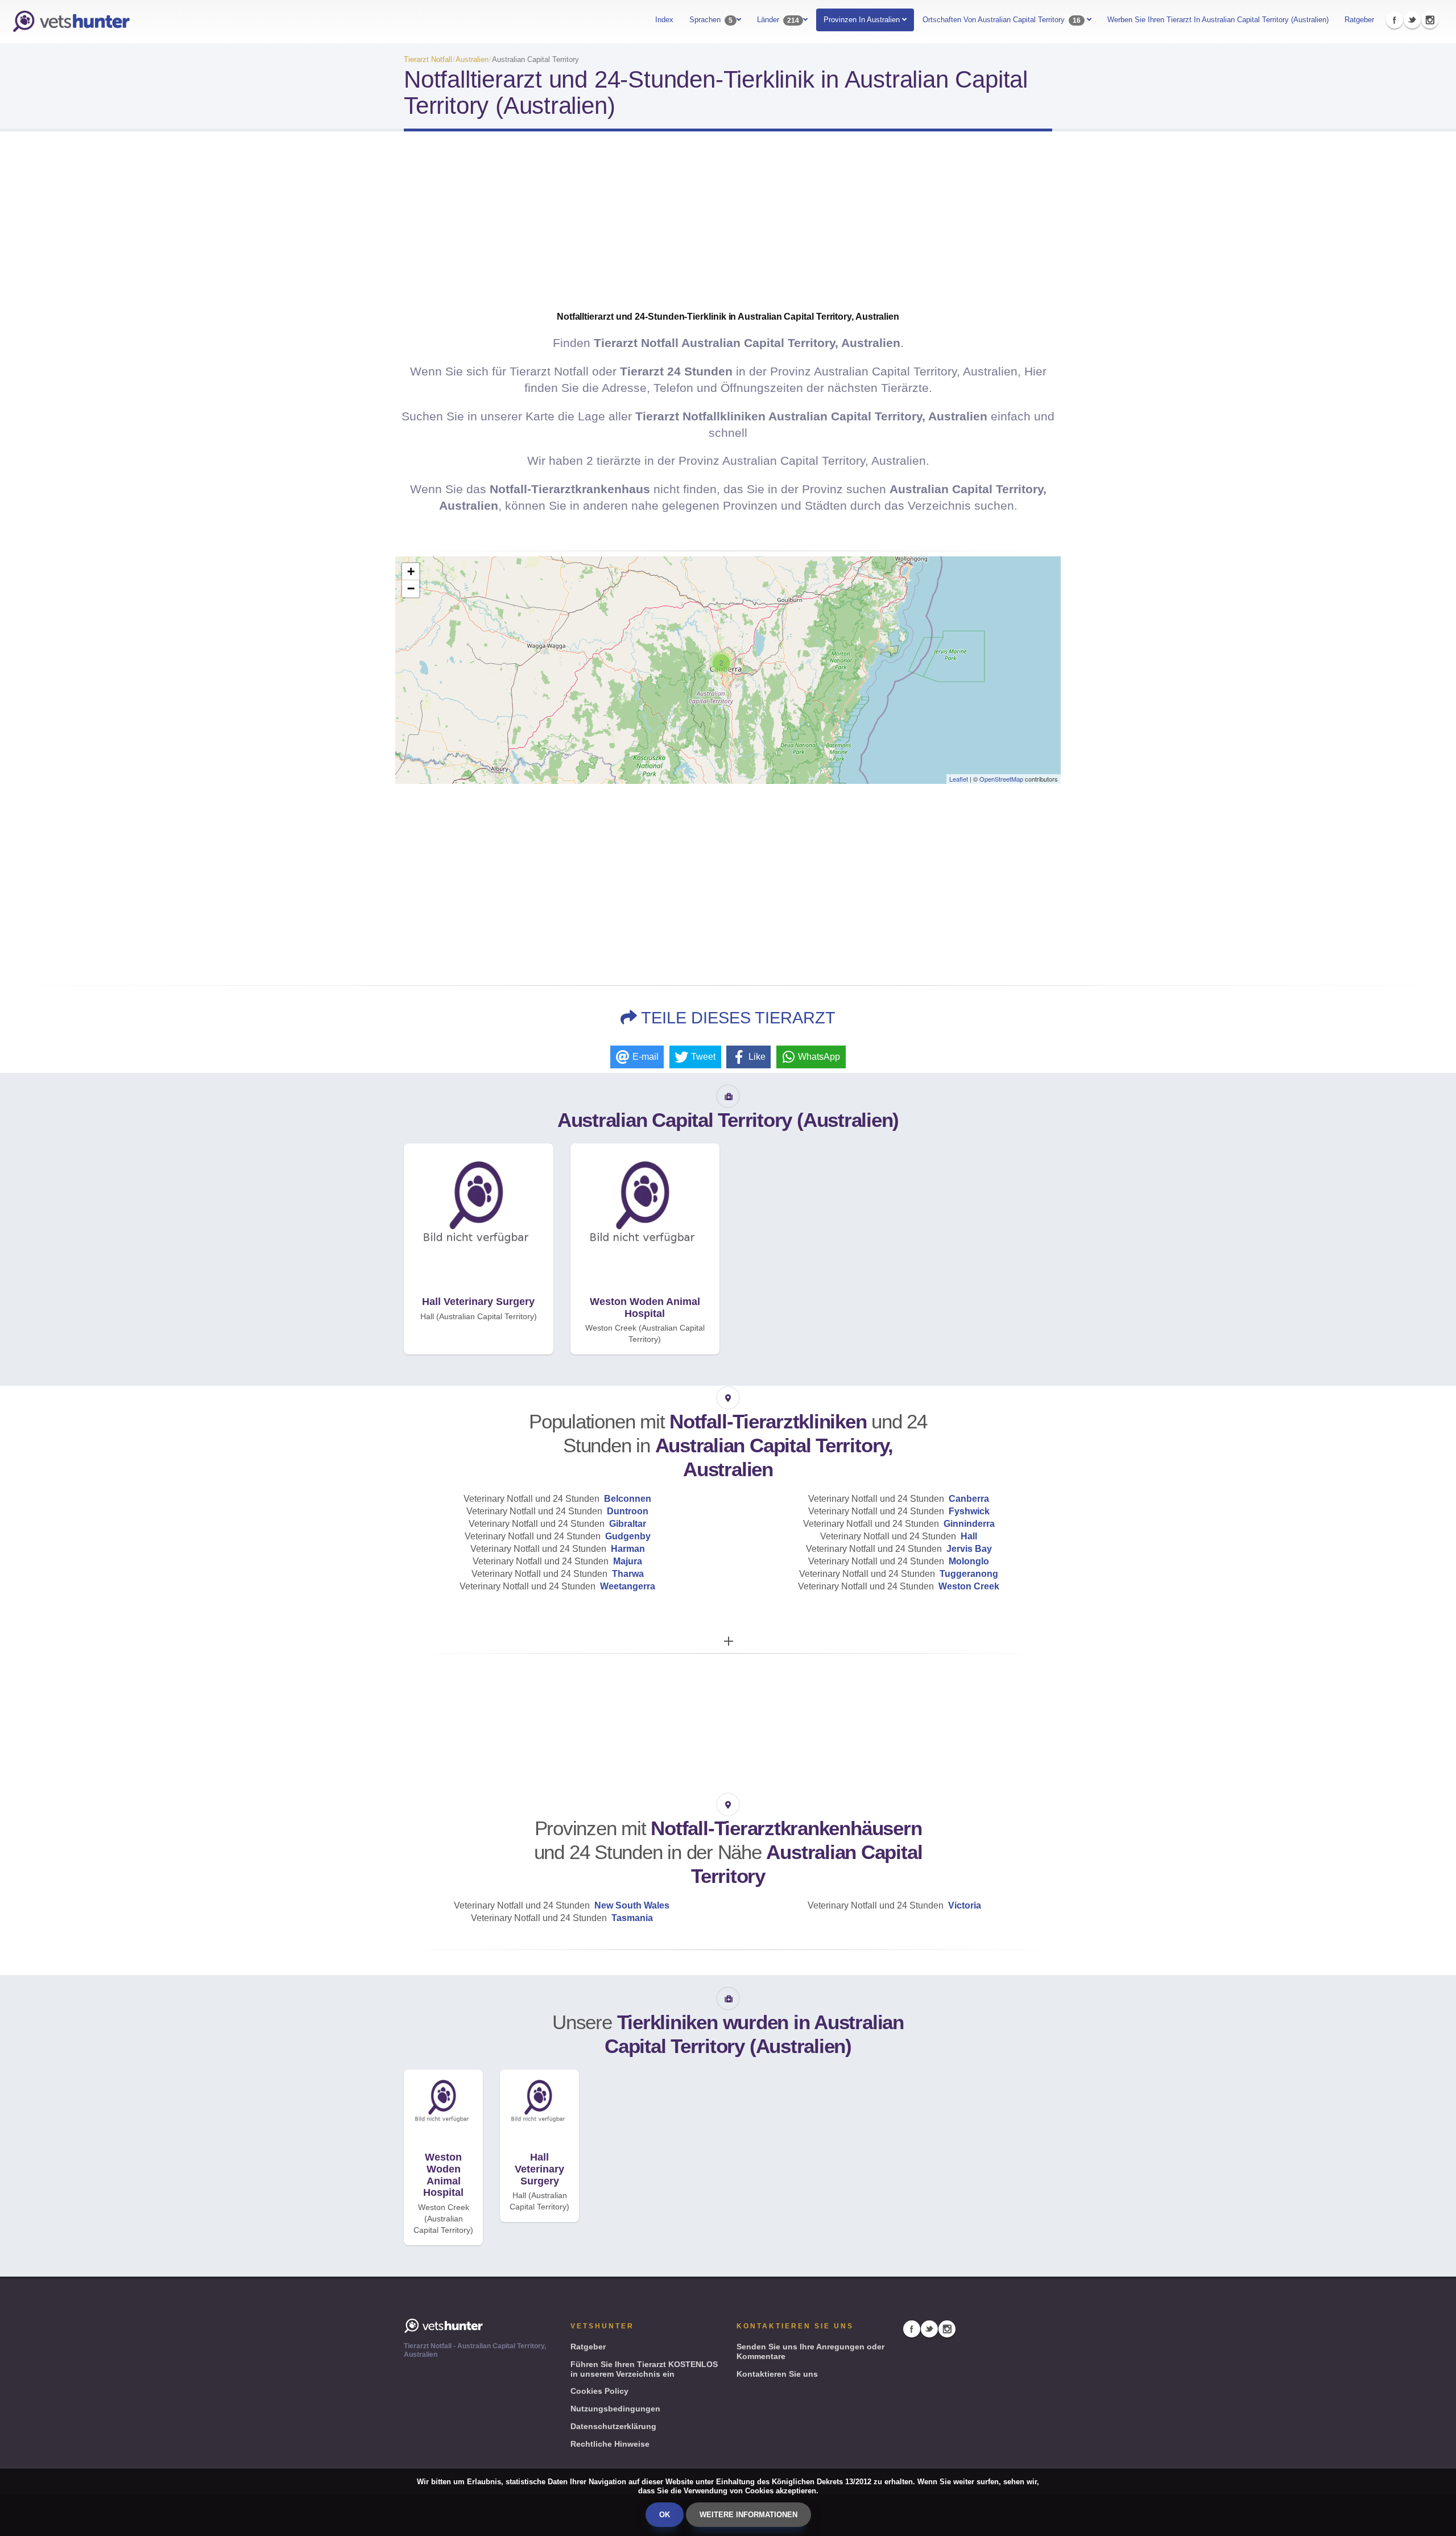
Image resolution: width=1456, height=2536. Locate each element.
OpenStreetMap (1001, 779)
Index (664, 20)
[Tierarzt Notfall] (71, 22)
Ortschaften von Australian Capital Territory (1002, 20)
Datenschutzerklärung (613, 2426)
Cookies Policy (599, 2391)
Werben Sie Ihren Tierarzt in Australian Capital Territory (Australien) (1218, 20)
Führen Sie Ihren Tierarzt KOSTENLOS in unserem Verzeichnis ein (644, 2369)
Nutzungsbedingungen (615, 2409)
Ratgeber (1359, 20)
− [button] (411, 588)
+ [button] (411, 571)
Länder (778, 20)
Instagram (1430, 20)
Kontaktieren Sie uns (777, 2374)
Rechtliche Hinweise (610, 2444)
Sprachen (711, 20)
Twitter (1412, 20)
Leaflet (959, 779)
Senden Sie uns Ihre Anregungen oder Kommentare (810, 2351)
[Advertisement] (728, 231)
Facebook (1395, 20)
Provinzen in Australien (863, 20)
